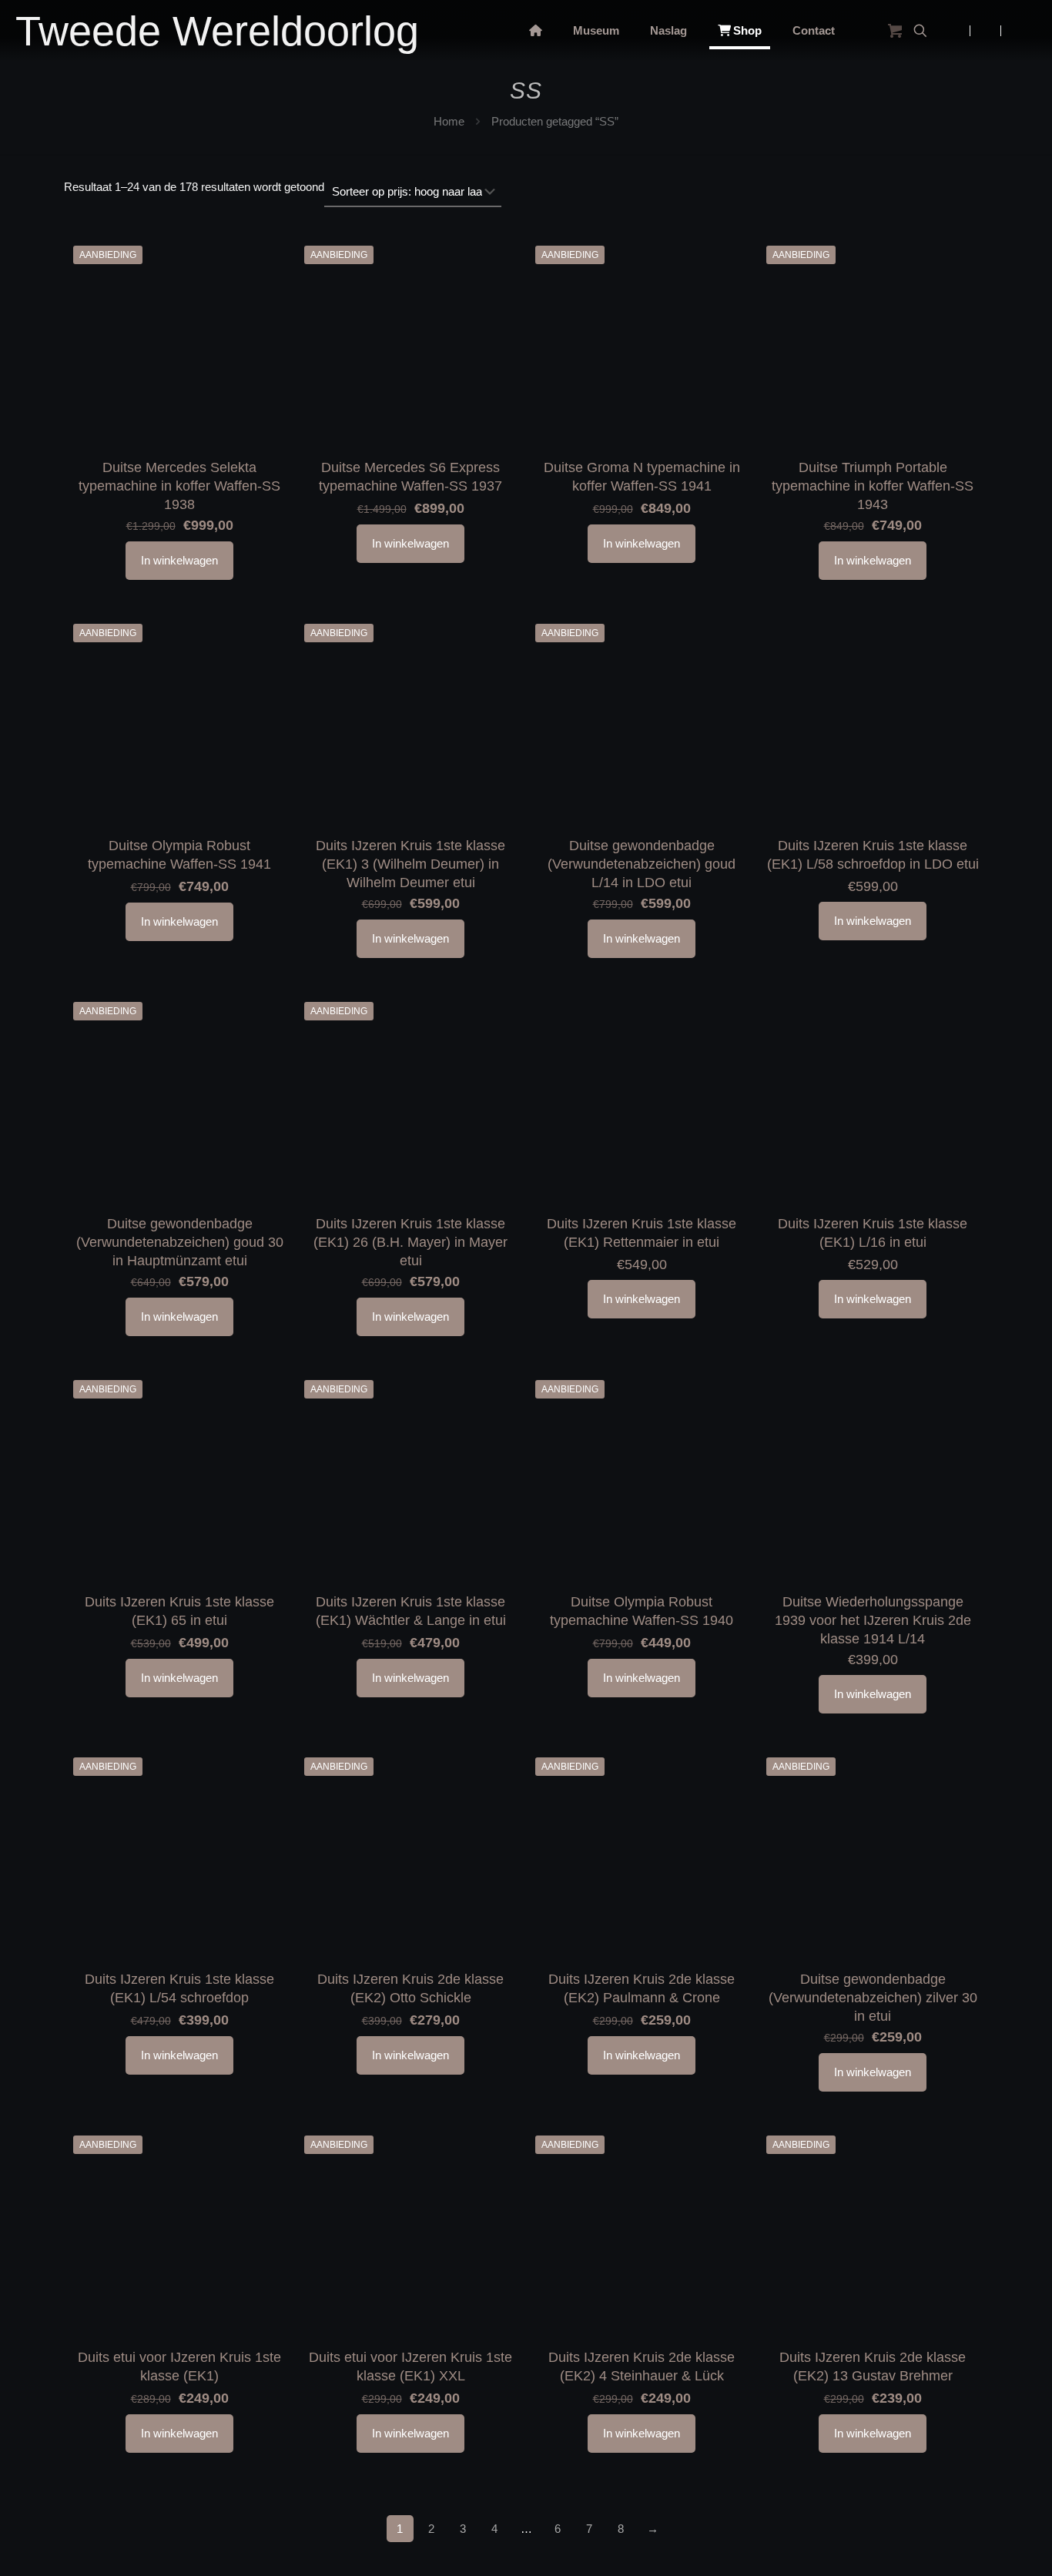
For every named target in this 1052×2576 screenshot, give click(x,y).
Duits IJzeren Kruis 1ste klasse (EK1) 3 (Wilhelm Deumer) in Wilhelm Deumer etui (410, 864)
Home (449, 121)
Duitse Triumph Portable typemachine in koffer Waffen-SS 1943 (873, 486)
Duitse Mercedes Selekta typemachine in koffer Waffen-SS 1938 (179, 486)
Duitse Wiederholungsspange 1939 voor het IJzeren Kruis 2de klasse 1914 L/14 (873, 1620)
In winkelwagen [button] (179, 560)
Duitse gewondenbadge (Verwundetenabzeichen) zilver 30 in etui (873, 1998)
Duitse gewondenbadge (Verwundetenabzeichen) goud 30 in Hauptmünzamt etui (180, 1242)
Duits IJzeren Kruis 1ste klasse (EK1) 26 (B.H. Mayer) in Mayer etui (410, 1242)
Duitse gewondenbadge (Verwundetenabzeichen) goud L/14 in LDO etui (642, 864)
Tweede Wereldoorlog (217, 31)
